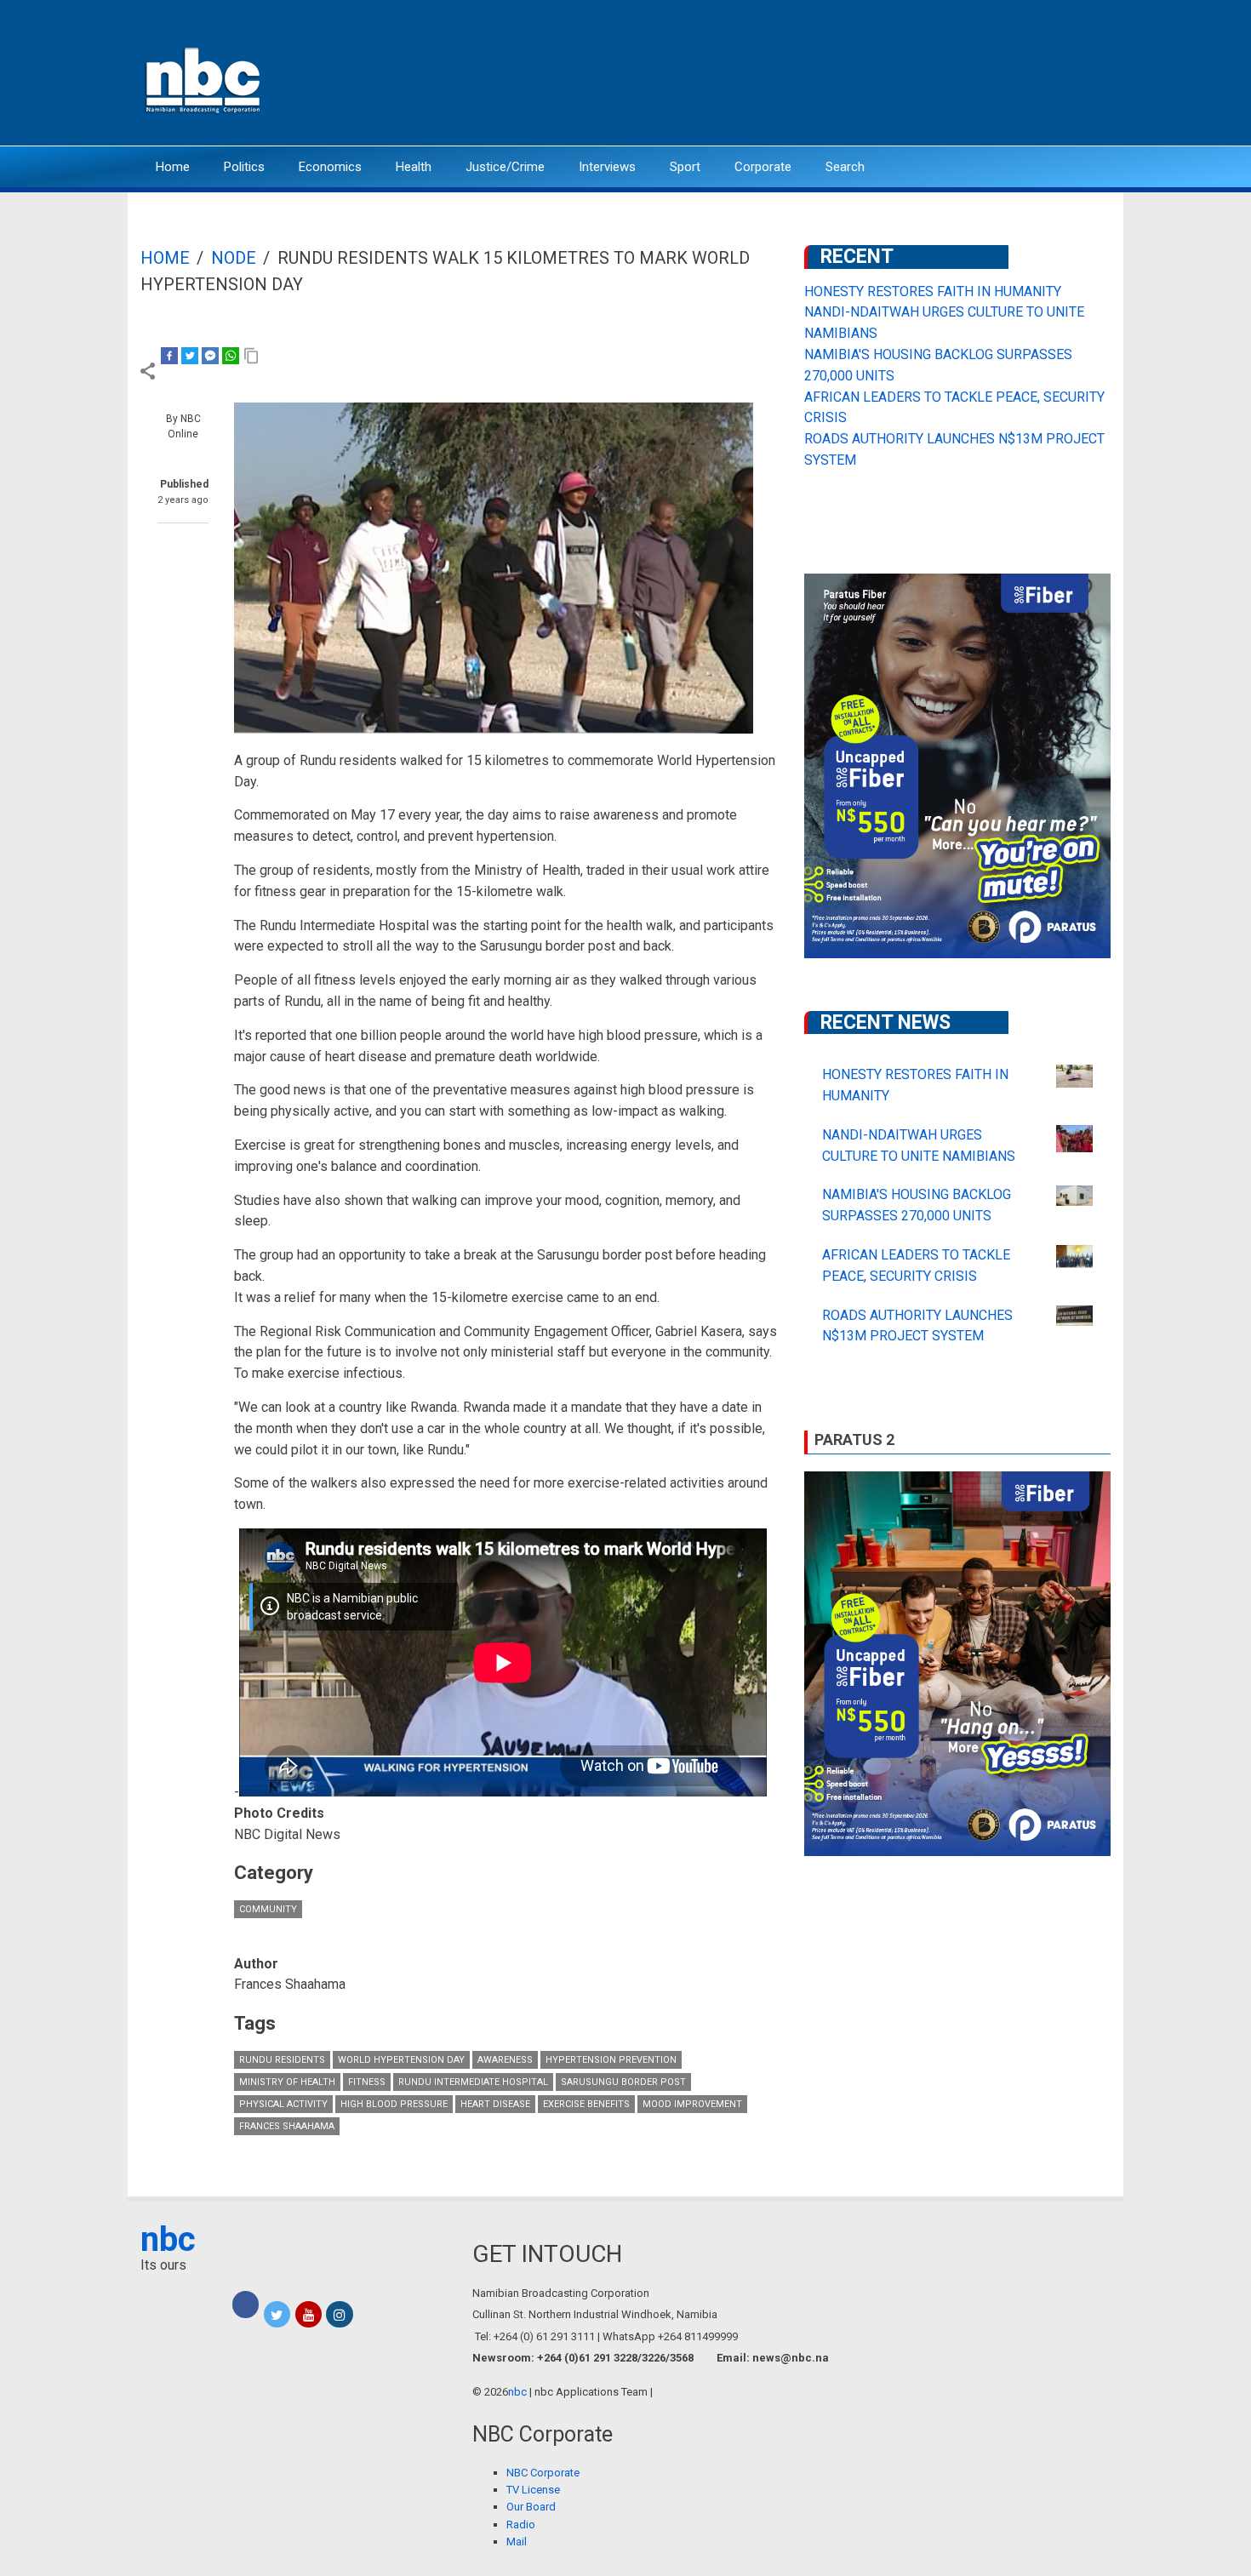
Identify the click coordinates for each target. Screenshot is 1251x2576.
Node (234, 258)
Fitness (367, 2082)
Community (268, 1909)
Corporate (763, 167)
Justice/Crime (505, 167)
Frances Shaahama (287, 2126)
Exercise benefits (586, 2104)
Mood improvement (692, 2104)
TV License (533, 2490)
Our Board (531, 2507)
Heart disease (495, 2104)
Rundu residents (282, 2060)
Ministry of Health (287, 2082)
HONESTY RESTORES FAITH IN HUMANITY (933, 291)
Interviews (607, 167)
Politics (244, 167)
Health (414, 167)
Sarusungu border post (623, 2082)
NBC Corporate (543, 2473)
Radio (521, 2525)
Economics (330, 167)
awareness (505, 2060)
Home (173, 167)
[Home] (204, 79)
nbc (168, 2239)
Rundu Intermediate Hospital (473, 2082)
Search (845, 167)
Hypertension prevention (611, 2060)
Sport (685, 167)
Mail (517, 2542)
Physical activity (283, 2104)
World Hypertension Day (401, 2060)
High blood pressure (394, 2104)
